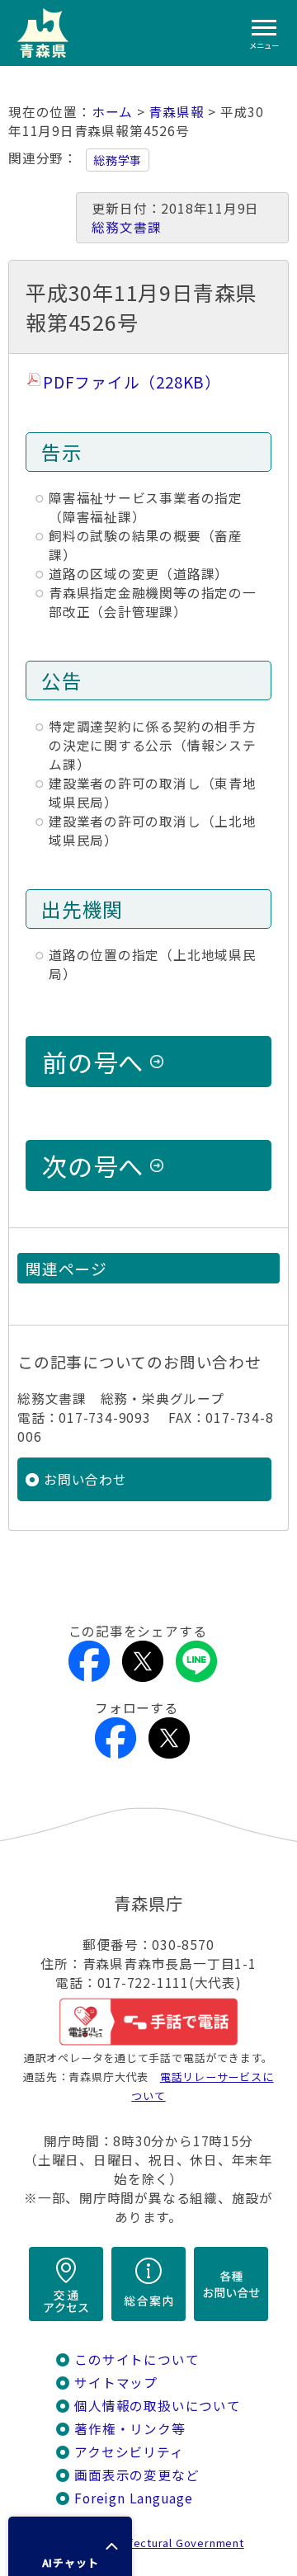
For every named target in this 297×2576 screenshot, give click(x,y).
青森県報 (176, 112)
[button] (70, 2546)
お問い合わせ (85, 1479)
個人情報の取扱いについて (157, 2406)
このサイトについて (137, 2359)
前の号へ (93, 1062)
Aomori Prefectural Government (155, 2543)
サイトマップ (116, 2383)
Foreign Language (134, 2498)
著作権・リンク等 (130, 2429)
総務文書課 (126, 227)
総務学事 (118, 160)
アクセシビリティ (129, 2452)
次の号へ (93, 1166)
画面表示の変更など (137, 2475)
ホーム (112, 112)
